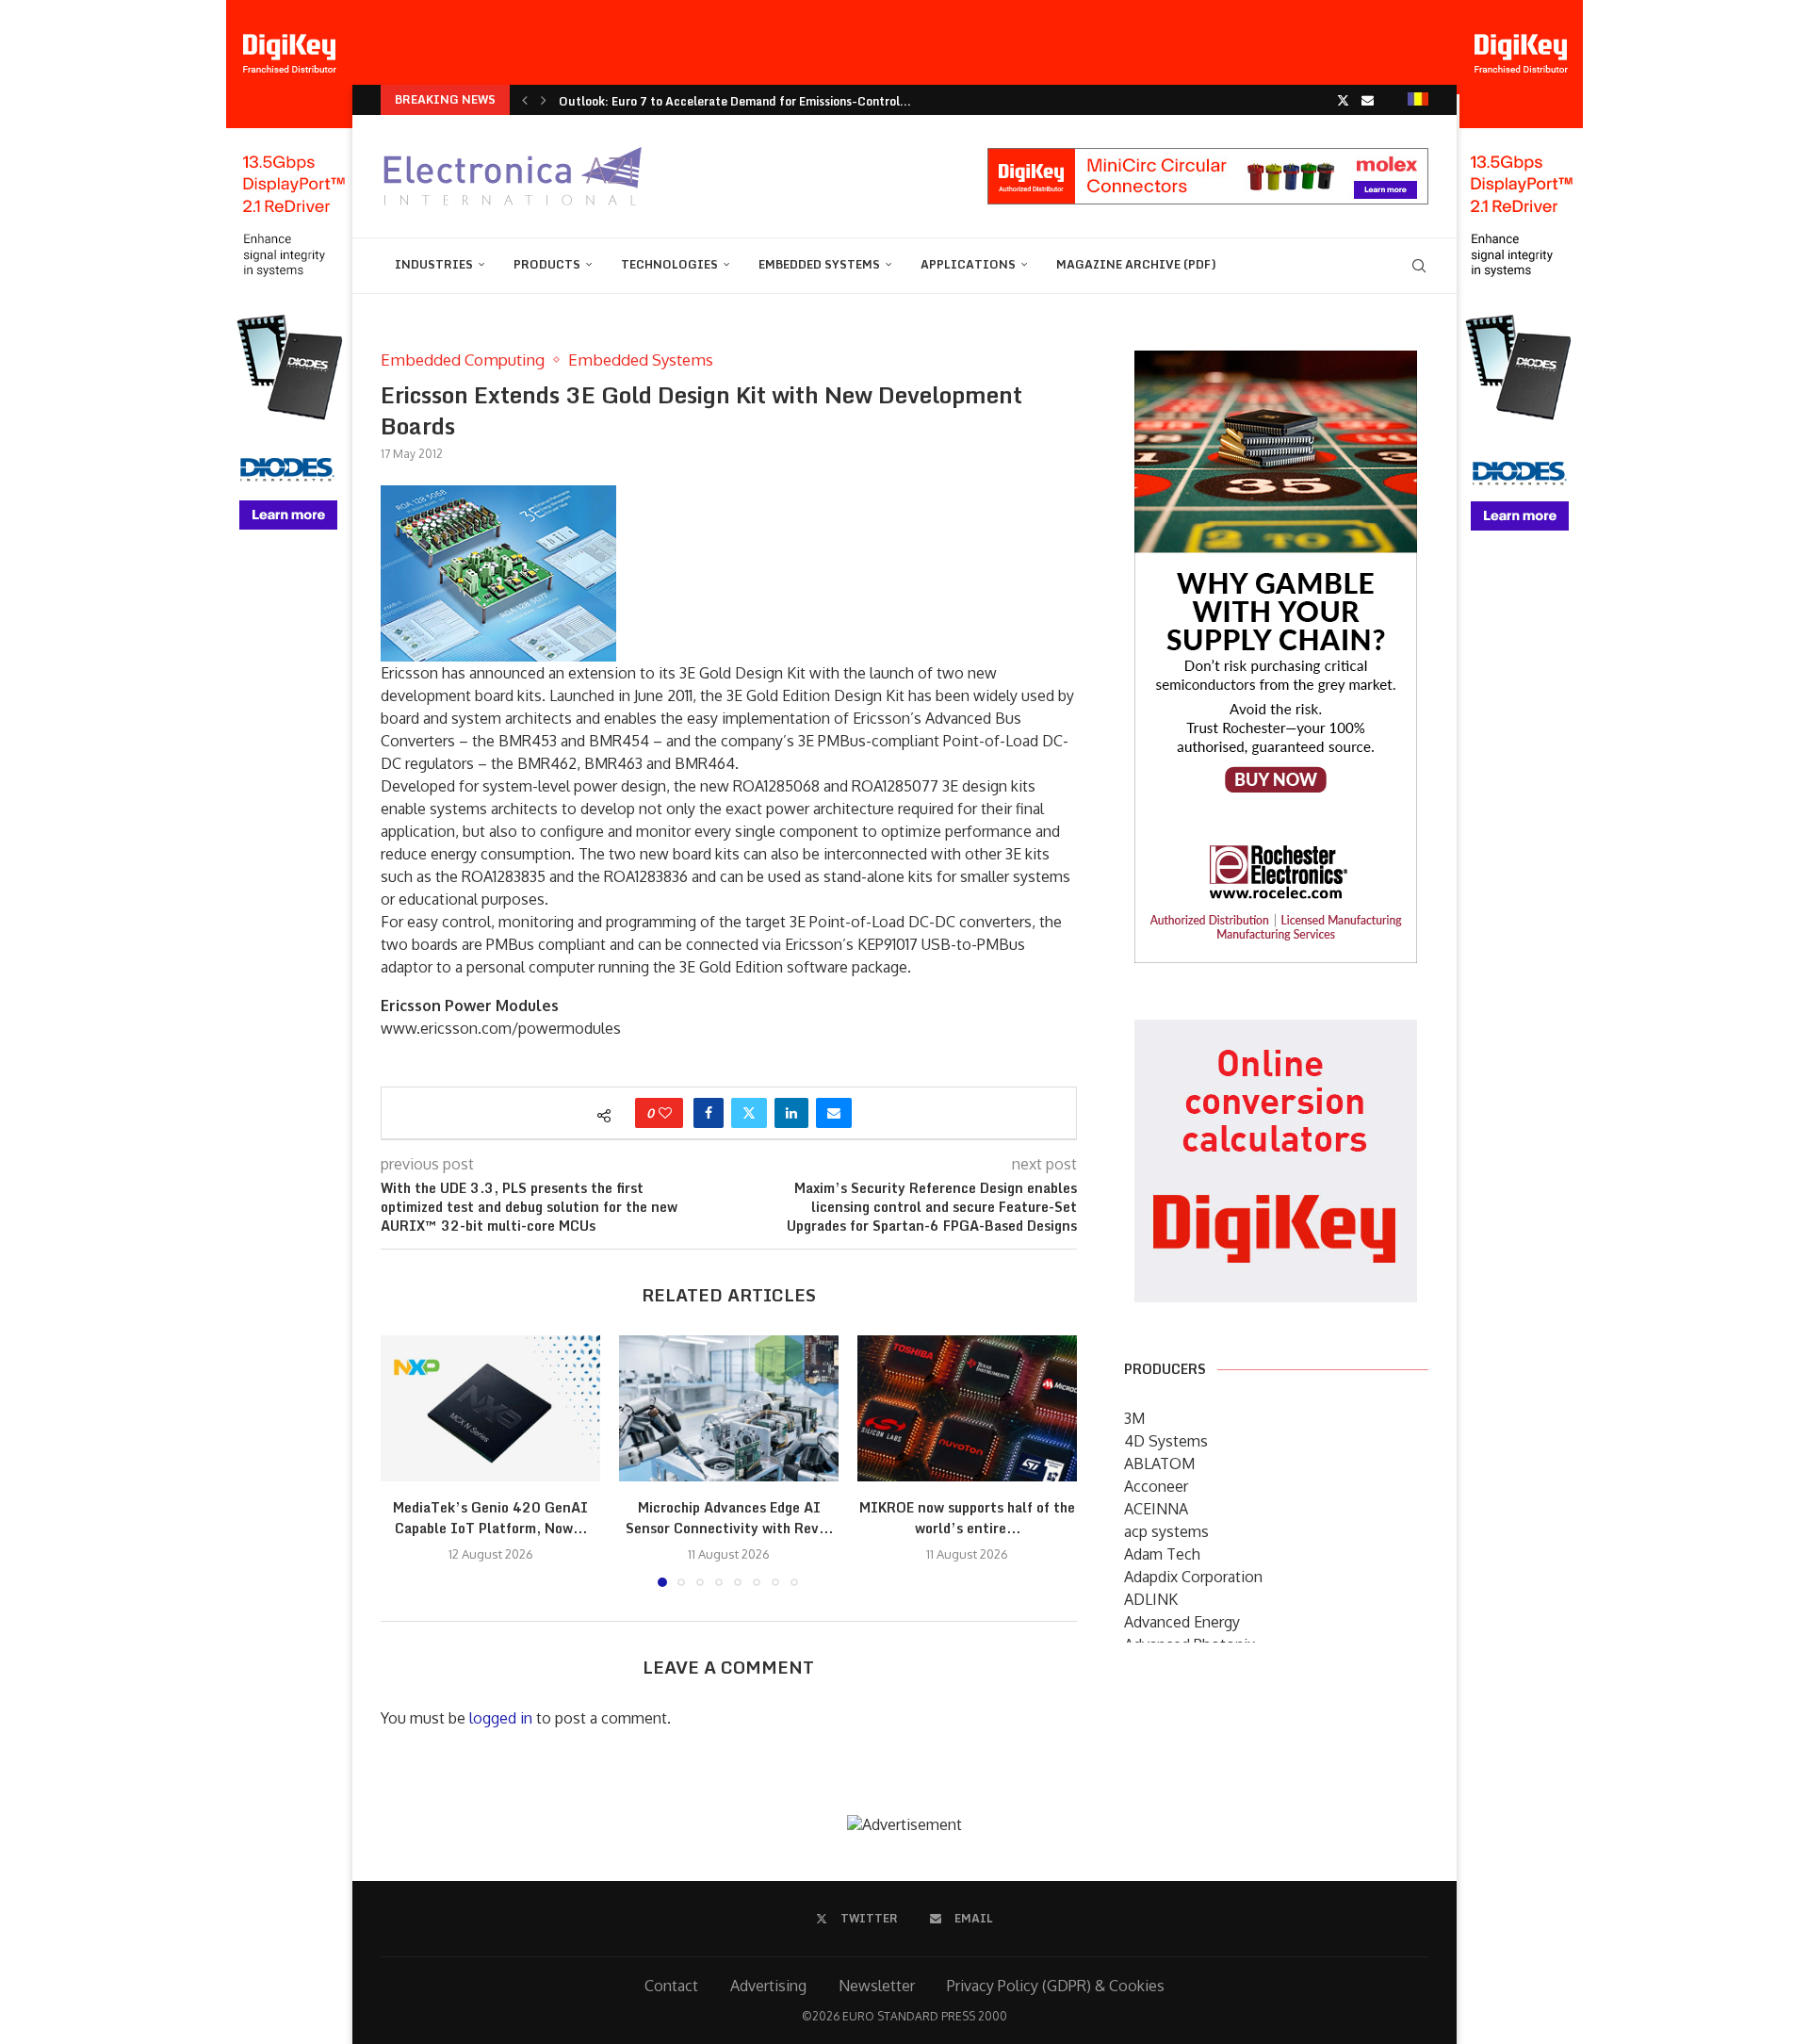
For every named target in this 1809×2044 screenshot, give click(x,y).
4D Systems (1166, 1441)
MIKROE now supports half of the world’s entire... (967, 1518)
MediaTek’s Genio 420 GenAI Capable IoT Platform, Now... (490, 1518)
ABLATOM (1159, 1464)
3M (1134, 1418)
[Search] (1419, 266)
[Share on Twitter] (749, 1113)
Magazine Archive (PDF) (1136, 264)
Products (547, 264)
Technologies (669, 264)
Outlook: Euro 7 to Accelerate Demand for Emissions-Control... (735, 101)
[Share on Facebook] (709, 1113)
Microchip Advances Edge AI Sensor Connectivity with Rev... (729, 1518)
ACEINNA (1156, 1509)
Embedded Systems (819, 264)
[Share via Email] (834, 1113)
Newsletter (877, 1986)
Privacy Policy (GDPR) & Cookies (1056, 1986)
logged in (501, 1718)
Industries (434, 264)
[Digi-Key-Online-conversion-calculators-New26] (1276, 1033)
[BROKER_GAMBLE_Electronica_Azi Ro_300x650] (1276, 364)
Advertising (768, 1986)
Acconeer (1156, 1486)
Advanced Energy (1182, 1622)
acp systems (1166, 1531)
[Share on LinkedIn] (791, 1113)
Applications (968, 264)
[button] (525, 100)
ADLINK (1151, 1599)
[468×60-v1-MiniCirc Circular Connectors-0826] (1208, 157)
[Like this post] (665, 1113)
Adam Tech (1162, 1554)
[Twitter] (1343, 100)
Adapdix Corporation (1193, 1577)
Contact (671, 1986)
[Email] (1368, 100)
